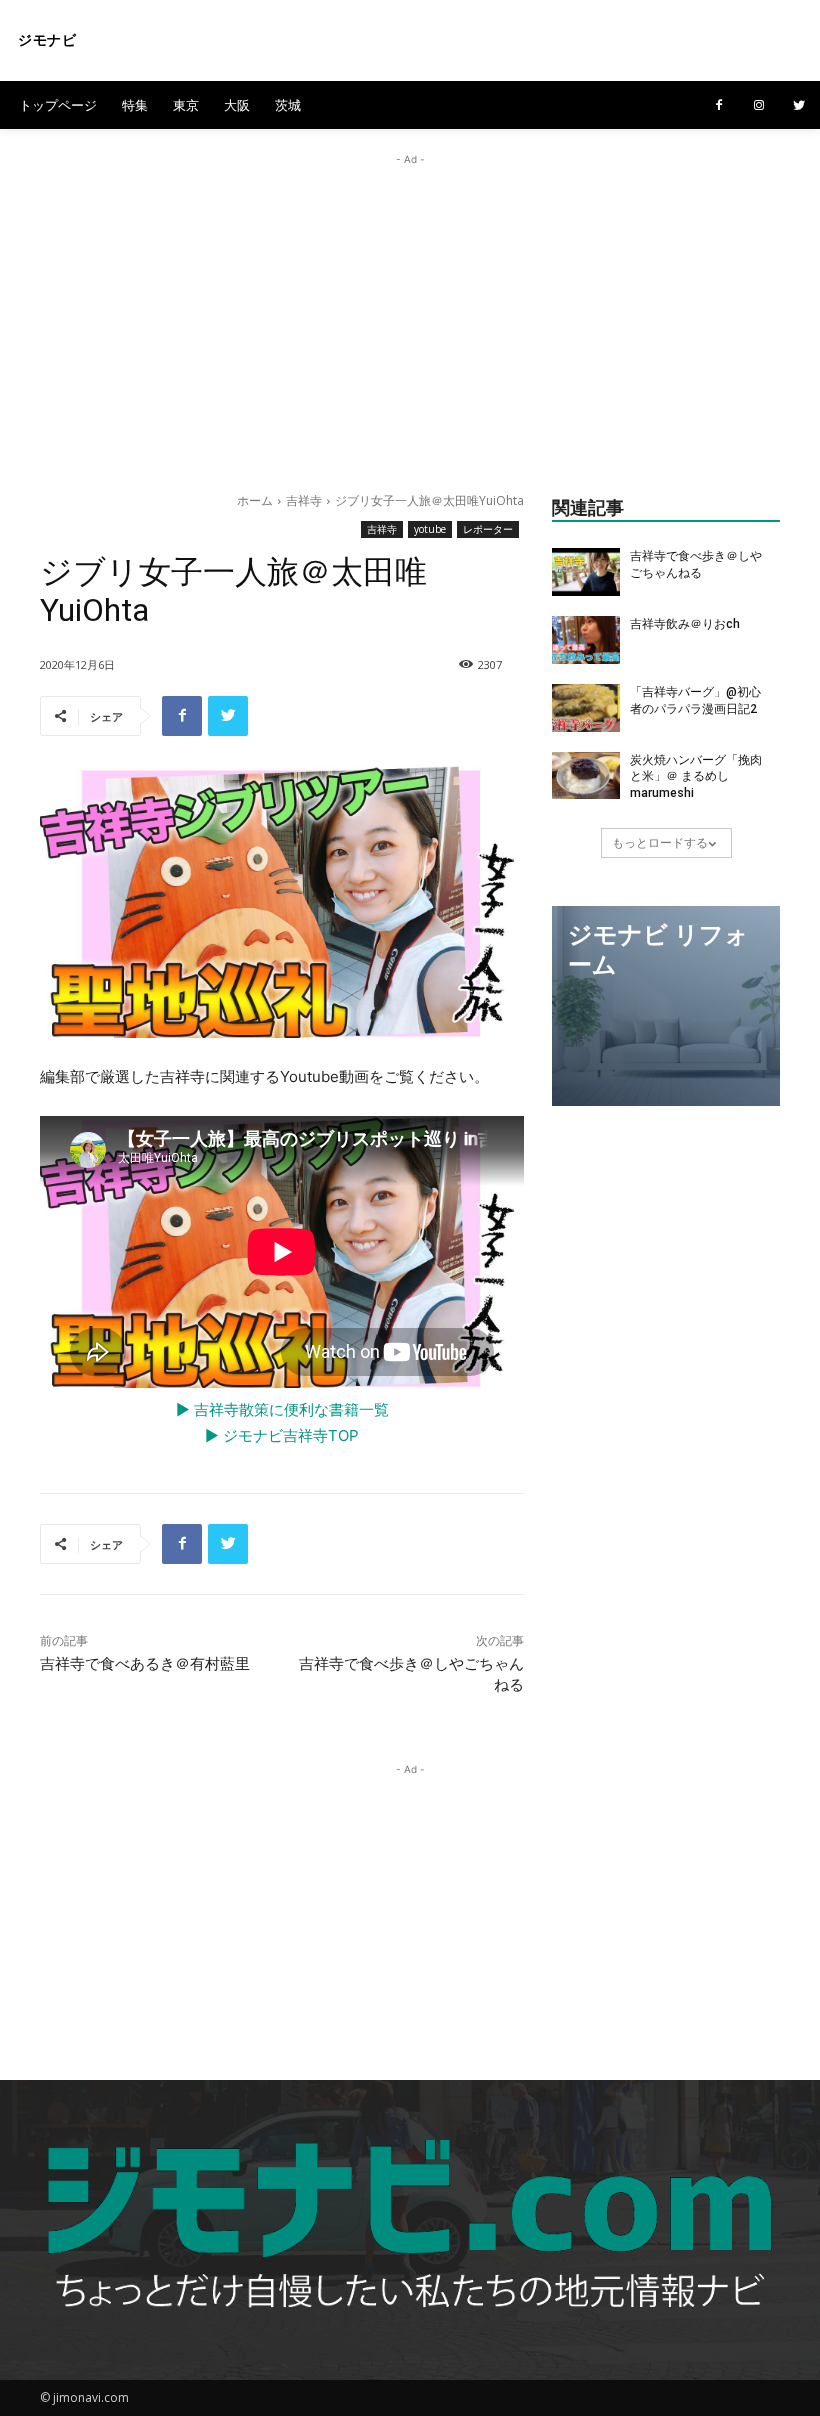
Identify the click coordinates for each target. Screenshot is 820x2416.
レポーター (488, 529)
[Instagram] (759, 106)
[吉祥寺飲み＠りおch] (586, 640)
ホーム (255, 500)
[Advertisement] (410, 310)
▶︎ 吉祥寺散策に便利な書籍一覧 (282, 1409)
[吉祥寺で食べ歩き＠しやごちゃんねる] (586, 572)
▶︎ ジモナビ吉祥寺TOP (282, 1435)
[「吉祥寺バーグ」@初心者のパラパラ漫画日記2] (586, 708)
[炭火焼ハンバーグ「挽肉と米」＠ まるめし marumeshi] (586, 776)
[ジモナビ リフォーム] (666, 1006)
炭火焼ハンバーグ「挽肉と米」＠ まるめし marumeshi (696, 777)
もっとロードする (660, 842)
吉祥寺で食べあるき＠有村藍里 (145, 1664)
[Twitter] (799, 106)
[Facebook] (719, 106)
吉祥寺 (304, 500)
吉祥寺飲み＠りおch (685, 624)
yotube (430, 529)
